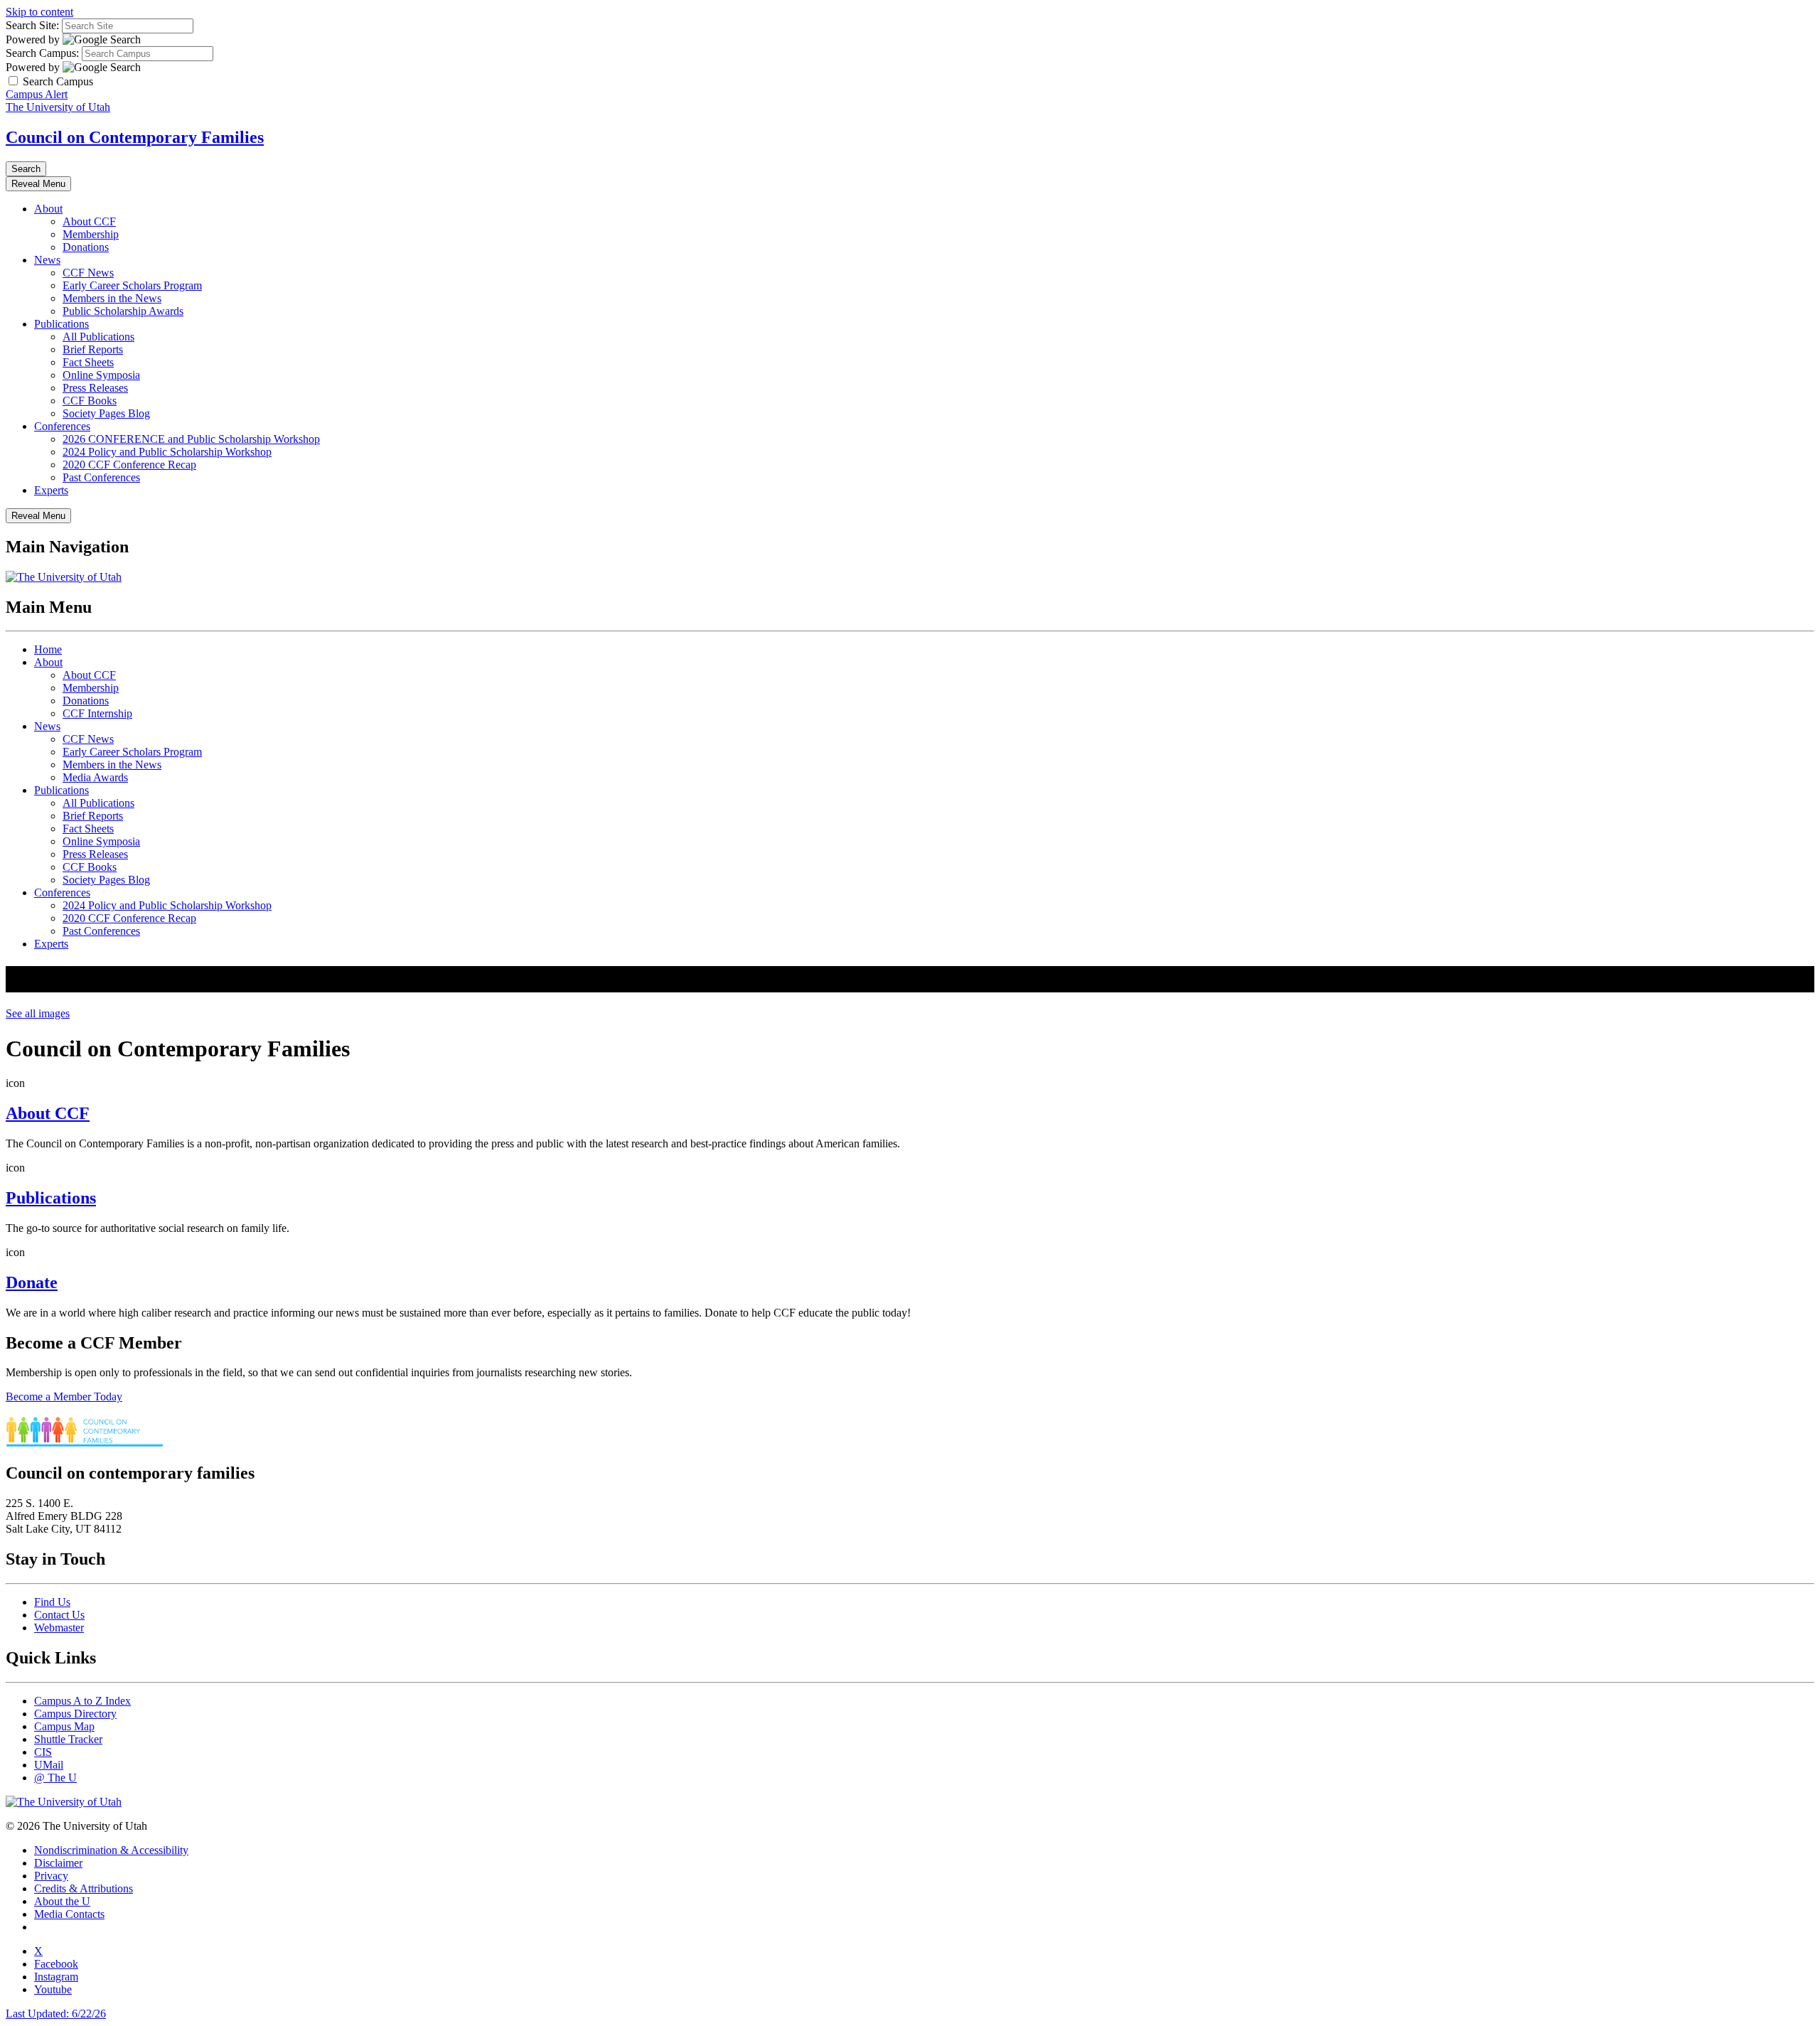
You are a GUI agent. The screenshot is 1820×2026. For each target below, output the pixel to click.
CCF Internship (97, 713)
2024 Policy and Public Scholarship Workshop (167, 452)
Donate (32, 1282)
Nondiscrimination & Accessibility (111, 1850)
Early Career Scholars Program (132, 285)
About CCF (89, 221)
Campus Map (64, 1726)
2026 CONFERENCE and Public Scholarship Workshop (191, 439)
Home (48, 649)
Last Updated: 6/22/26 (56, 2014)
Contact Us (59, 1615)
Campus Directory (75, 1714)
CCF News (88, 273)
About (48, 209)
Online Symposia (101, 375)
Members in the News (112, 298)
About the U (62, 1901)
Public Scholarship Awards (123, 311)
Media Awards (95, 777)
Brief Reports (93, 349)
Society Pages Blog (106, 413)
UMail (49, 1765)
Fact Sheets (88, 362)
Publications (61, 324)
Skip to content (39, 12)
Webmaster (59, 1628)
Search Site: (32, 25)
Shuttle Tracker (68, 1739)
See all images (38, 1013)
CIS (43, 1752)
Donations (86, 247)
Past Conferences (101, 477)
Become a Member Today (64, 1397)
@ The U (55, 1778)
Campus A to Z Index (82, 1701)
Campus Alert (37, 94)
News (47, 260)
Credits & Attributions (84, 1888)
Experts (51, 490)
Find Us (52, 1602)
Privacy (51, 1876)
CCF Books (90, 401)
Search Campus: (42, 53)
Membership (91, 234)
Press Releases (95, 388)
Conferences (62, 426)
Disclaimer (58, 1863)
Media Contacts (69, 1914)
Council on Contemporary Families (135, 137)
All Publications (98, 337)
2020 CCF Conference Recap (129, 465)
